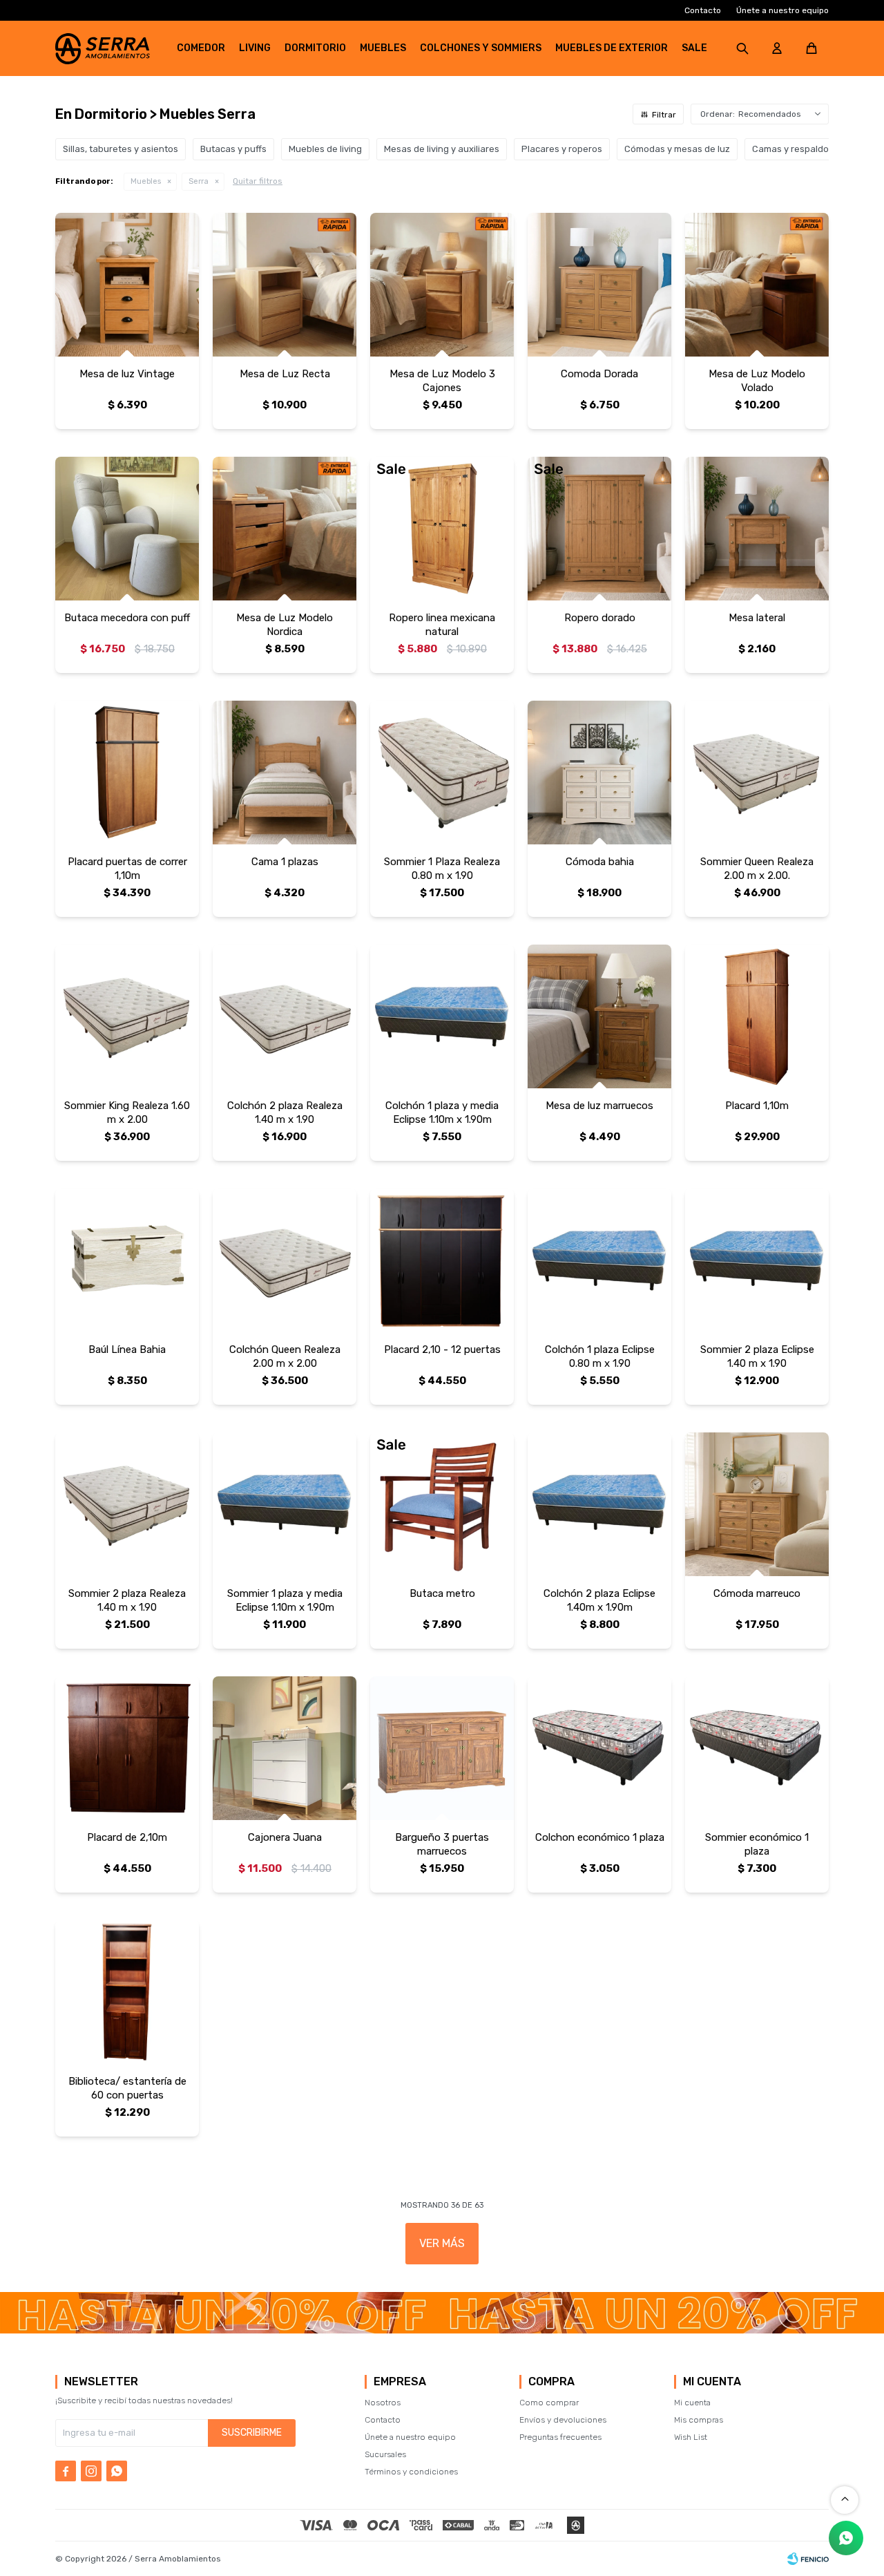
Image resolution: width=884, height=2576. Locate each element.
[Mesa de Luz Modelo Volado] (757, 285)
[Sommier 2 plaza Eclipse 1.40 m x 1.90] (757, 1260)
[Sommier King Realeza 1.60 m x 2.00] (127, 1016)
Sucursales (385, 2454)
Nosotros (383, 2403)
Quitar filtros (258, 181)
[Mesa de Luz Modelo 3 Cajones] (442, 285)
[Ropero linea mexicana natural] (442, 529)
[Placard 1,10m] (757, 1016)
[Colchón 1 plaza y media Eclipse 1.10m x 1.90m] (442, 1016)
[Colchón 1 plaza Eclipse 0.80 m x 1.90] (599, 1260)
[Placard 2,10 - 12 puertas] (442, 1260)
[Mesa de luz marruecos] (599, 1016)
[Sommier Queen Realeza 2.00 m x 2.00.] (757, 773)
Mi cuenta (692, 2403)
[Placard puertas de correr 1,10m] (127, 773)
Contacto (703, 10)
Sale (694, 48)
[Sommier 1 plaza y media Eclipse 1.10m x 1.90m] (285, 1504)
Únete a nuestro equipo (782, 10)
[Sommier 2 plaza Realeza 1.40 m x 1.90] (127, 1504)
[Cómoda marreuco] (757, 1504)
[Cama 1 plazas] (285, 773)
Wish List (691, 2437)
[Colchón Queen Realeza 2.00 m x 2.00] (285, 1260)
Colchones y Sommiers (481, 48)
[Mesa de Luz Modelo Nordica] (285, 529)
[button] (742, 48)
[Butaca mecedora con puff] (127, 529)
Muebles (383, 48)
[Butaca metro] (442, 1504)
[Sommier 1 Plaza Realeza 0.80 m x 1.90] (442, 773)
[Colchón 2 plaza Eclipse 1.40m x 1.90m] (599, 1504)
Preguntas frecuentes (560, 2437)
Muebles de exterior (612, 48)
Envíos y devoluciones (563, 2420)
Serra (199, 181)
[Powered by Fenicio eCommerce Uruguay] (808, 2559)
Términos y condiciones (411, 2472)
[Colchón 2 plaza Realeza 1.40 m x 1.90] (285, 1016)
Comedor (201, 48)
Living (255, 48)
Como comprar (549, 2403)
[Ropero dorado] (599, 529)
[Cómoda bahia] (599, 773)
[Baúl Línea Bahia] (127, 1260)
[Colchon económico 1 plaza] (599, 1748)
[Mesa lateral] (757, 529)
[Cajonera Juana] (285, 1748)
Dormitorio (315, 48)
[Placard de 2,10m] (127, 1748)
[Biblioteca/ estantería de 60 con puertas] (127, 1992)
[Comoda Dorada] (599, 285)
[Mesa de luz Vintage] (127, 285)
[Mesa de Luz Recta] (285, 285)
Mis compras (699, 2420)
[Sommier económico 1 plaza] (757, 1748)
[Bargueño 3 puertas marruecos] (442, 1748)
